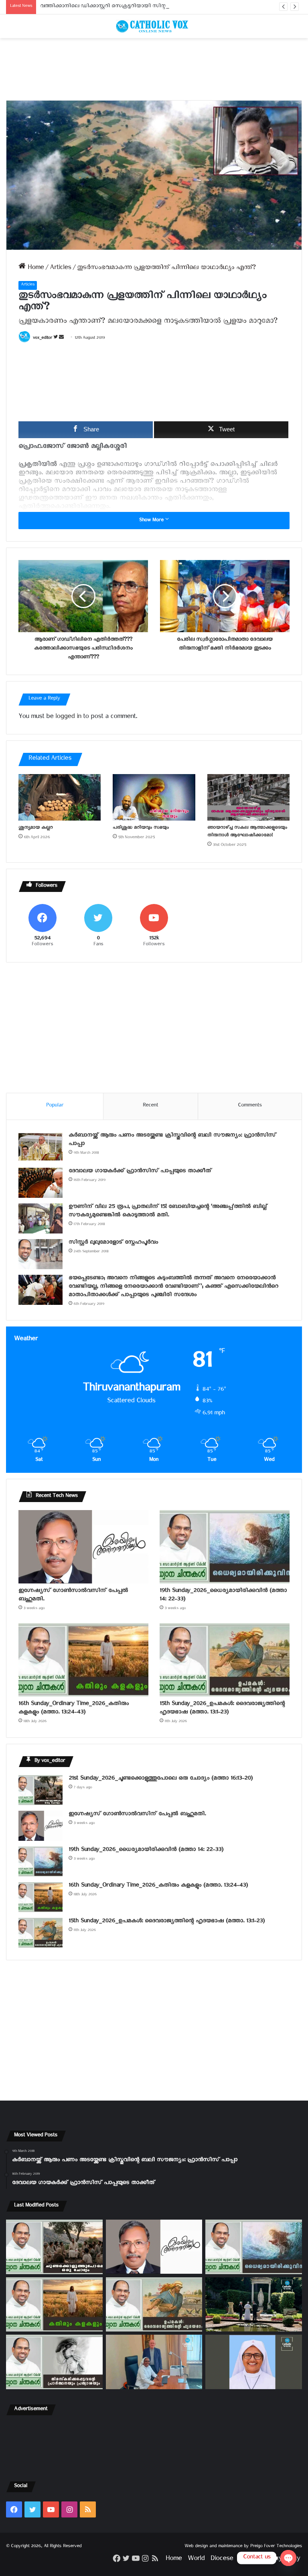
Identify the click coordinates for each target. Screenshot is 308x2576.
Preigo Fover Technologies (276, 2547)
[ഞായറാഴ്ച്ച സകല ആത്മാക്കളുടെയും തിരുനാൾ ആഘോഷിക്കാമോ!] (248, 797)
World (196, 2560)
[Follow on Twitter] (56, 339)
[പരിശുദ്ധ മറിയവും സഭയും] (154, 797)
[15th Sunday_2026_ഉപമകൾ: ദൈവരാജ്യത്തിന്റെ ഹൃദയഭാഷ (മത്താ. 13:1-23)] (225, 1660)
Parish (247, 2560)
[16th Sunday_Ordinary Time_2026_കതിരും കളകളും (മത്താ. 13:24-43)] (83, 1660)
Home (35, 269)
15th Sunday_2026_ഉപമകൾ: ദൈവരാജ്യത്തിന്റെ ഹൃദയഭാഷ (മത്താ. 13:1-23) (222, 1709)
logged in (68, 718)
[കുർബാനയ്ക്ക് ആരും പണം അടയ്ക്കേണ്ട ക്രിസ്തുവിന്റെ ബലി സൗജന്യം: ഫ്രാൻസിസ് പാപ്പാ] (41, 1147)
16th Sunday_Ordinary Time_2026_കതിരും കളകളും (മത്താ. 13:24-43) (74, 1709)
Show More (152, 521)
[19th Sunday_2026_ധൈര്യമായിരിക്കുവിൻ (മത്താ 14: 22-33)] (225, 1547)
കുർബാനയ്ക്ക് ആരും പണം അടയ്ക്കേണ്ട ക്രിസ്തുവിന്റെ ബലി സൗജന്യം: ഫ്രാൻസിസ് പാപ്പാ (172, 1140)
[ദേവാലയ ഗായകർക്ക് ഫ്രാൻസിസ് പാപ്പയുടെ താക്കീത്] (41, 1183)
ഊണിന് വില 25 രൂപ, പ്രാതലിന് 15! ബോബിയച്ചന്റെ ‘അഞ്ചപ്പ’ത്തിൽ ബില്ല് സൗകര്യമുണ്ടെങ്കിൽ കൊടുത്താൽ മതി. (168, 1212)
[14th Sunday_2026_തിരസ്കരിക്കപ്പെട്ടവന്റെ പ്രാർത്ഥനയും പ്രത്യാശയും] (54, 2362)
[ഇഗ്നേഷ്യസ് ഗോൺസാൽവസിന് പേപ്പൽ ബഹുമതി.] (83, 1547)
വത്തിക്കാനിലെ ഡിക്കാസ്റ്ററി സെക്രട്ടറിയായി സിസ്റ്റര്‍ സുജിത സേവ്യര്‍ (126, 7)
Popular (55, 1106)
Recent (150, 1106)
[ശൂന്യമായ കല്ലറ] (60, 797)
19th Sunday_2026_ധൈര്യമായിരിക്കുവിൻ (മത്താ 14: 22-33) (223, 1596)
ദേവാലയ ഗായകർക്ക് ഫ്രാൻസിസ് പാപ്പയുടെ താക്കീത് (140, 1172)
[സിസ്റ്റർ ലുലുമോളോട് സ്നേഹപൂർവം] (41, 1254)
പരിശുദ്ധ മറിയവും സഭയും (141, 828)
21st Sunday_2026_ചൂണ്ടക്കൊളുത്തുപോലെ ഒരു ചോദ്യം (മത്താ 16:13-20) (161, 1779)
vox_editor (43, 339)
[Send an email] (61, 339)
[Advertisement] (154, 69)
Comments (250, 1106)
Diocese (222, 2560)
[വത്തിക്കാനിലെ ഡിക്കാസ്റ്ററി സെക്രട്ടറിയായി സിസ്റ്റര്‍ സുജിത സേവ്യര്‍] (154, 2362)
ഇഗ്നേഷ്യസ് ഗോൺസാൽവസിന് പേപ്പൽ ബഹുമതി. (73, 1596)
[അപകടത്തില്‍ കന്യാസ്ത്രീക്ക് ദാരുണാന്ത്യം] (254, 2362)
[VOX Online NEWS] (154, 26)
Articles (60, 269)
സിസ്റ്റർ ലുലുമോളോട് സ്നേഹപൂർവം (113, 1243)
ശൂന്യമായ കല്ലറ (35, 828)
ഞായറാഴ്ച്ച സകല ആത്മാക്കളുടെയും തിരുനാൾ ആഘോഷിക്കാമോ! (247, 832)
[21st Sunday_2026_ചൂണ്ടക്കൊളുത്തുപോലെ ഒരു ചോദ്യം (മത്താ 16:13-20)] (41, 1790)
